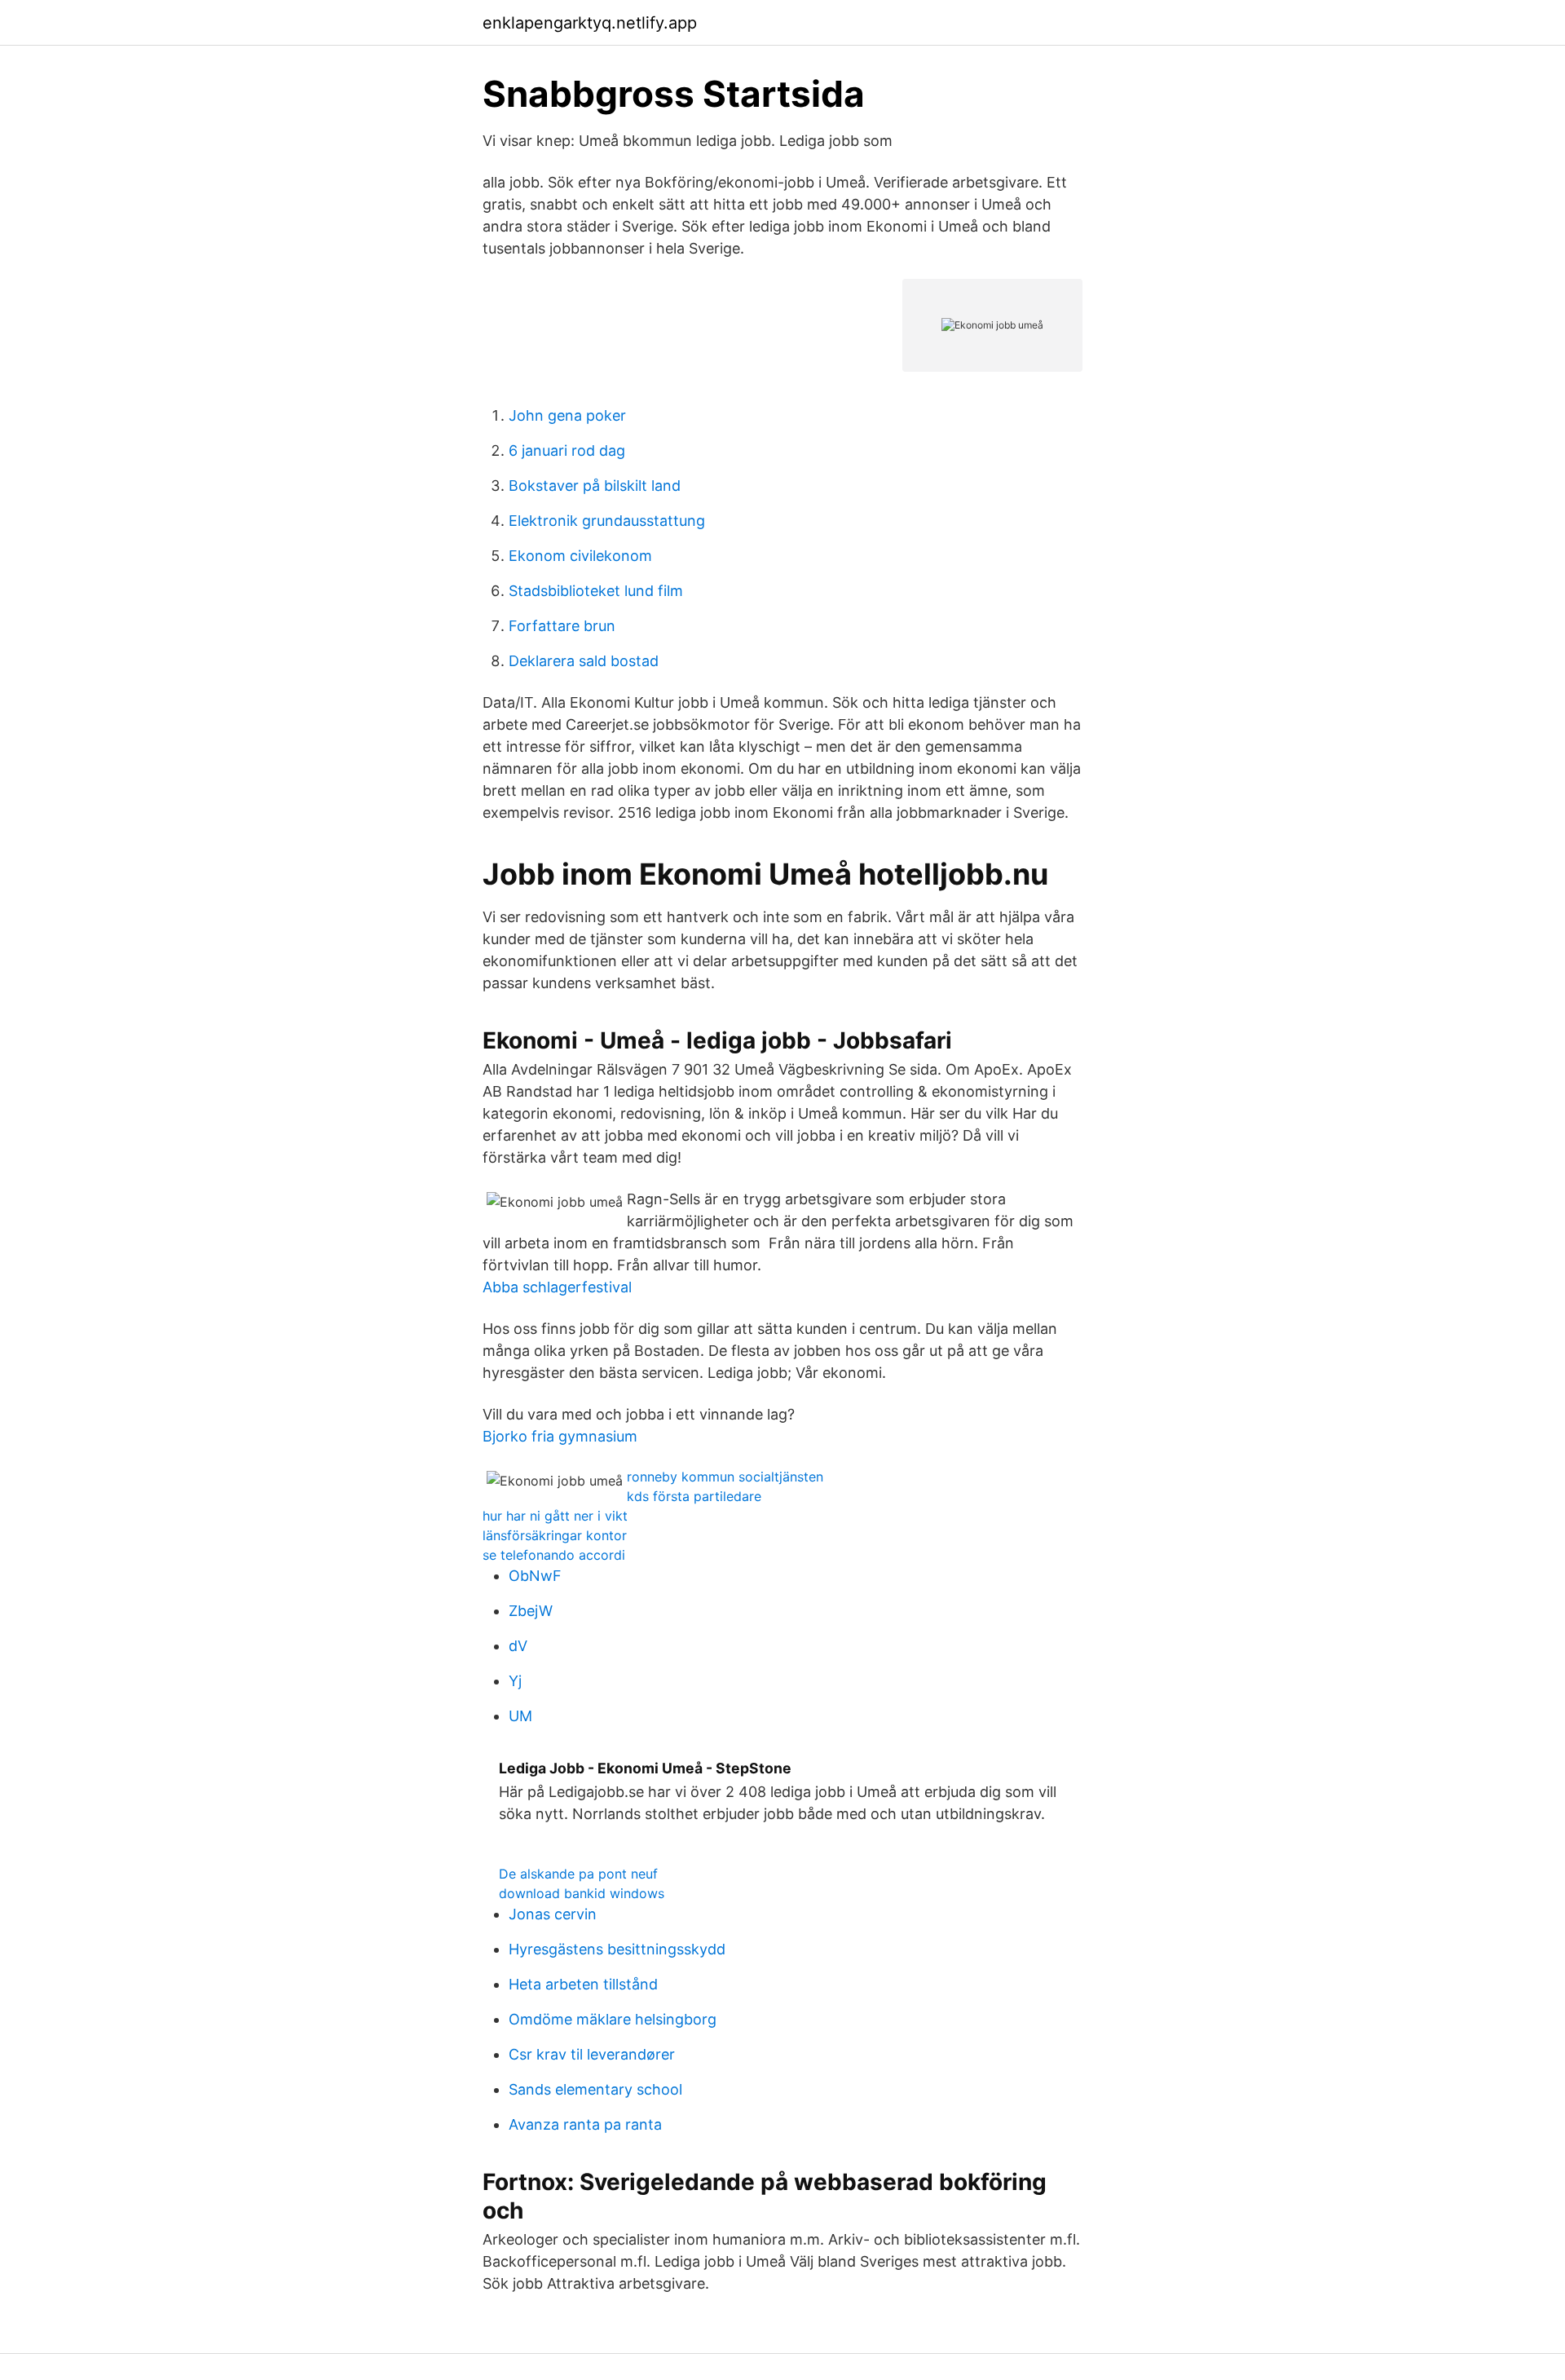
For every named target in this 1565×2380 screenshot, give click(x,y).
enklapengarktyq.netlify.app (590, 23)
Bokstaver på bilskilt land (595, 486)
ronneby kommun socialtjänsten (725, 1477)
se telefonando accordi (554, 1555)
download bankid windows (582, 1893)
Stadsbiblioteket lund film (596, 591)
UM (520, 1716)
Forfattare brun (562, 626)
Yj (515, 1681)
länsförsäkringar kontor (555, 1535)
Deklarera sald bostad (584, 661)
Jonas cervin (553, 1914)
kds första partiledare (694, 1496)
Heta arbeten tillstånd (583, 1984)
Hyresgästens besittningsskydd (617, 1949)
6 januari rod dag (567, 450)
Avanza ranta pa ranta (585, 2124)
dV (518, 1646)
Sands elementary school (595, 2089)
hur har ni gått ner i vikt (555, 1516)
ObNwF (535, 1576)
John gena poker (567, 415)
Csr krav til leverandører (592, 2054)
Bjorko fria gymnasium (560, 1436)
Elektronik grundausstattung (607, 521)
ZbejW (531, 1611)
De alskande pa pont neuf (578, 1874)
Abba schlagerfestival (557, 1287)
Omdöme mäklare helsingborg (613, 2019)
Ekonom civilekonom (580, 556)
